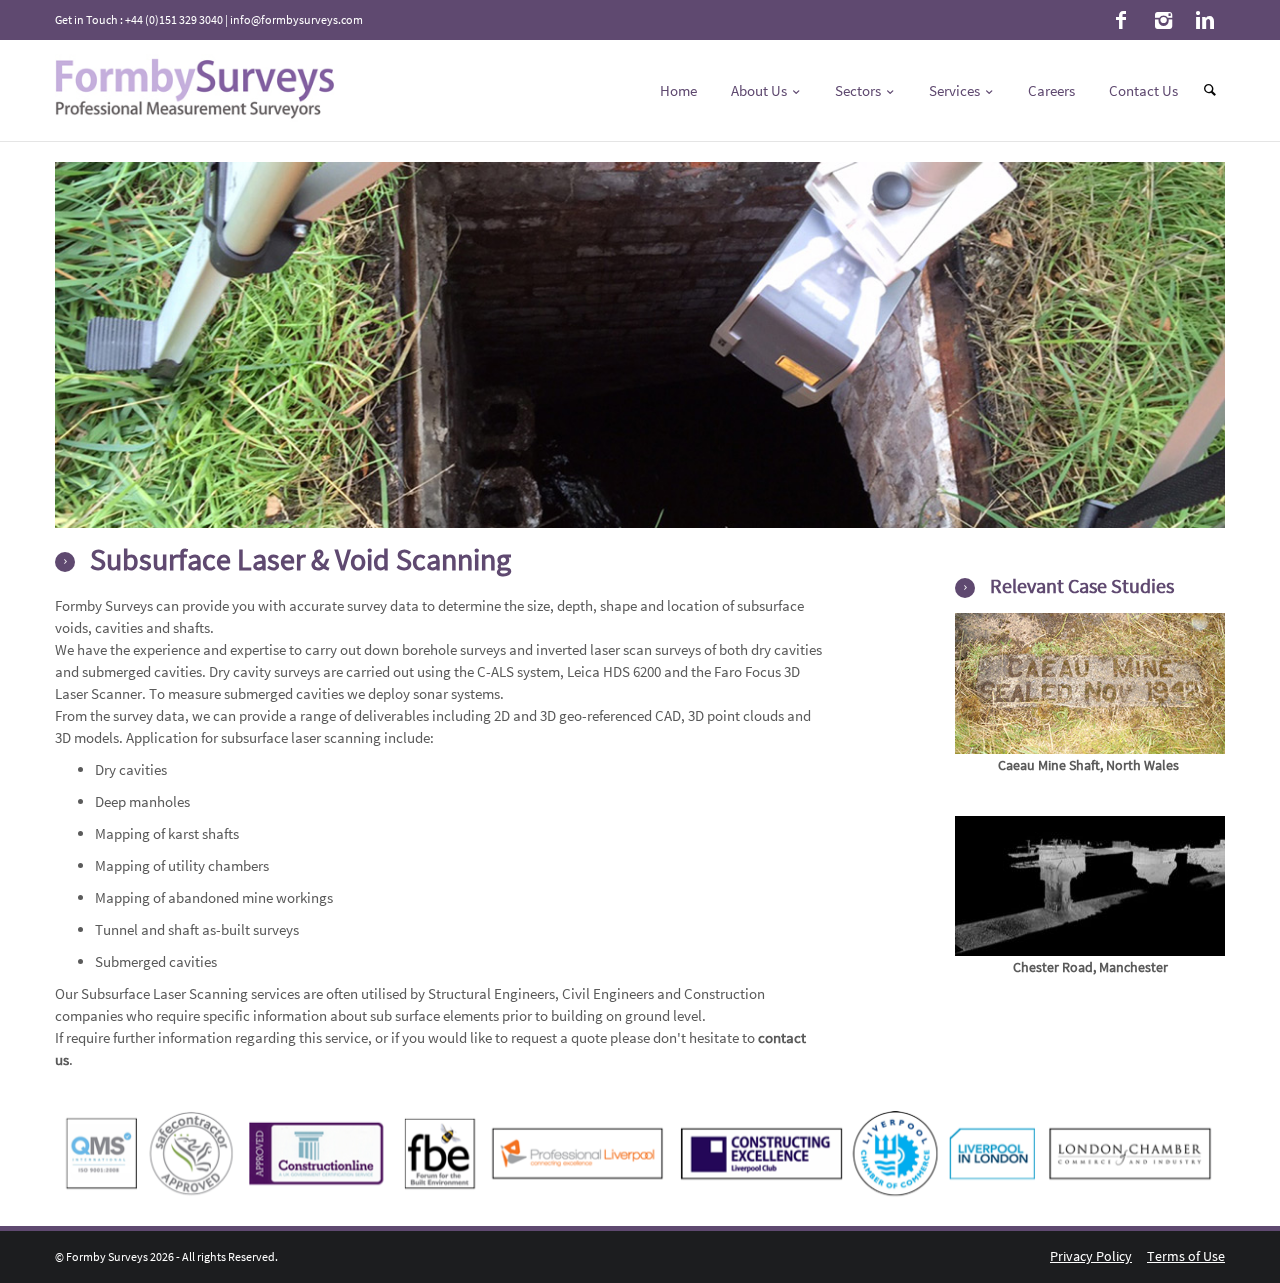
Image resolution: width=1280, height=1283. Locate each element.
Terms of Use (1186, 1256)
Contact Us (1143, 90)
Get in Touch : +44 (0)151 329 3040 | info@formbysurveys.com (209, 19)
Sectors (859, 90)
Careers (1051, 90)
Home (678, 90)
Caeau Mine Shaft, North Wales (1088, 765)
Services (956, 90)
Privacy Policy (1091, 1256)
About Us (760, 90)
